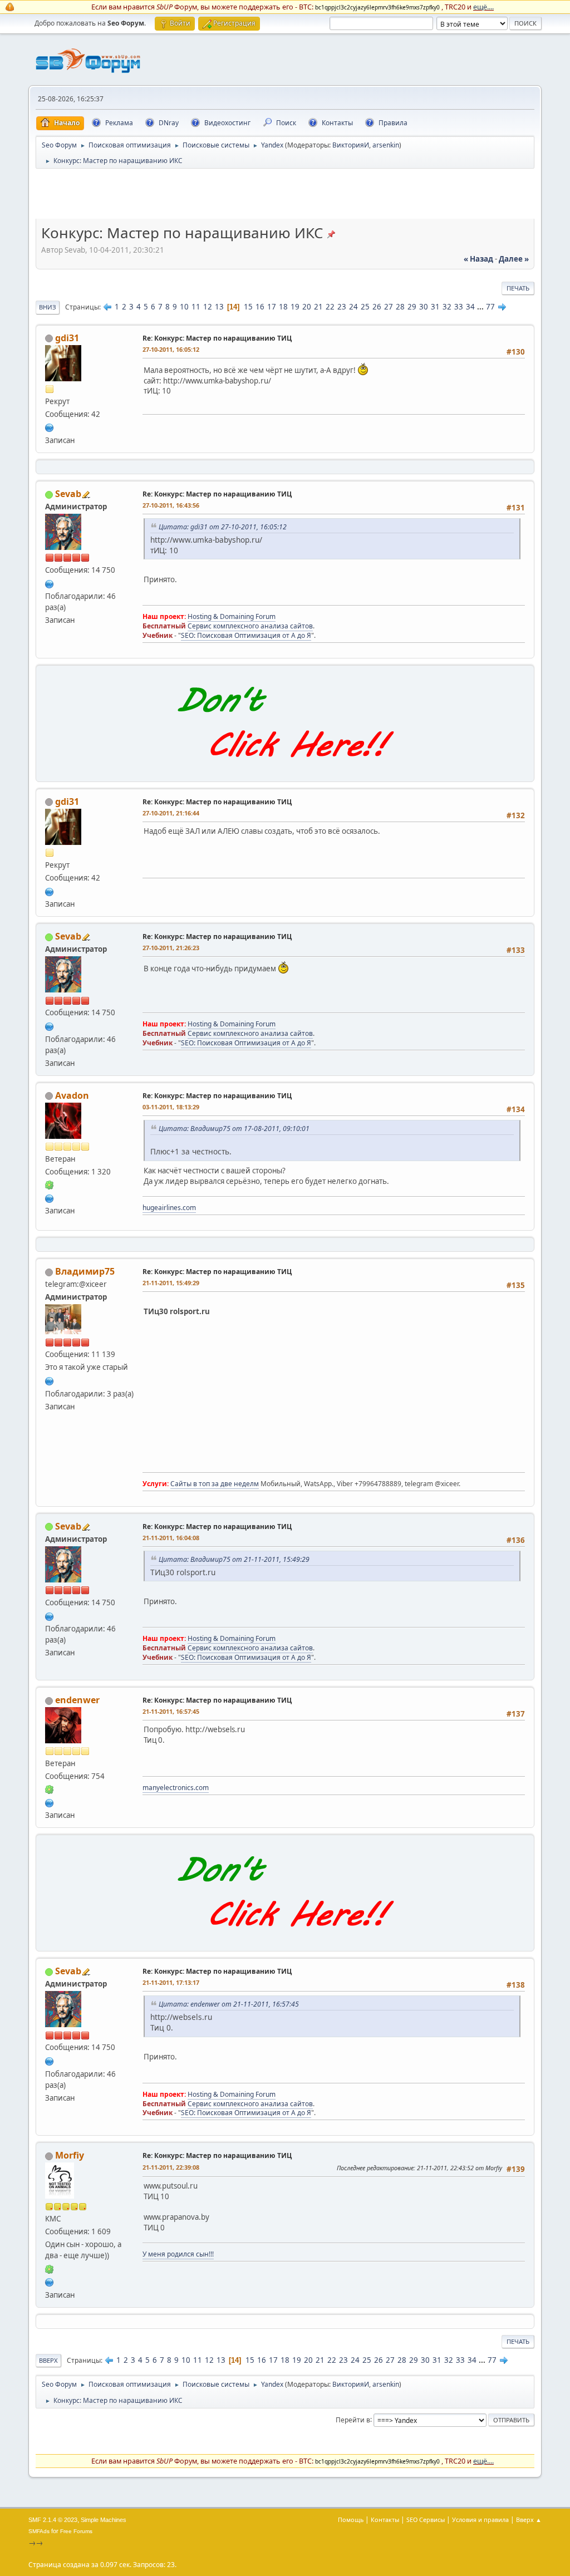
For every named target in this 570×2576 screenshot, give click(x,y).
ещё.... (483, 7)
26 (377, 307)
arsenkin (386, 145)
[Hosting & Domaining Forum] (50, 583)
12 (208, 307)
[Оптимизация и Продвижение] (50, 1380)
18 (283, 307)
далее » (514, 259)
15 (248, 307)
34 (470, 307)
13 (219, 307)
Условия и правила (480, 2520)
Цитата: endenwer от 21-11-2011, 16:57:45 (229, 2004)
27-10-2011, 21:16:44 (171, 813)
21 (318, 307)
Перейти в (353, 2419)
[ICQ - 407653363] (50, 1789)
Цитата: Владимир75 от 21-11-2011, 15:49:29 (234, 1559)
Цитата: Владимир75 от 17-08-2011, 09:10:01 (234, 1129)
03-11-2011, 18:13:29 (171, 1107)
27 (389, 307)
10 (184, 307)
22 (330, 307)
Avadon (72, 1095)
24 (353, 307)
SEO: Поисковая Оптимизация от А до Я (246, 635)
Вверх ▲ (529, 2520)
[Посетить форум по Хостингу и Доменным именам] (285, 769)
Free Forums (76, 2531)
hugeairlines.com (169, 1208)
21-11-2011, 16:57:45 (171, 1711)
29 (412, 307)
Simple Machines (104, 2520)
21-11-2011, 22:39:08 (171, 2167)
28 (400, 307)
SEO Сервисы (426, 2520)
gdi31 (67, 338)
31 (435, 307)
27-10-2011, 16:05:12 (171, 349)
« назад (478, 259)
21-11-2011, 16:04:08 (171, 1538)
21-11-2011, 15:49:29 (171, 1283)
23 (342, 307)
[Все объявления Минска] (50, 2281)
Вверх (48, 2360)
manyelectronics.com (176, 1788)
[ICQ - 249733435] (50, 2268)
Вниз (48, 307)
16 (260, 307)
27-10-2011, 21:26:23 (171, 948)
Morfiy (70, 2155)
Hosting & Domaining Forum (232, 616)
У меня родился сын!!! (178, 2254)
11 (196, 307)
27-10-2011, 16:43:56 (171, 505)
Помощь (351, 2520)
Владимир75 (85, 1271)
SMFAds (39, 2531)
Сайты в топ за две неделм (215, 1484)
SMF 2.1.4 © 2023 (53, 2520)
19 (295, 307)
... (481, 307)
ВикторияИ (351, 145)
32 (447, 307)
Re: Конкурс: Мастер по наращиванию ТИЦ (217, 338)
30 (424, 307)
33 (459, 307)
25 (365, 307)
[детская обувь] (50, 427)
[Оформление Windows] (50, 1802)
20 (307, 307)
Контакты (385, 2520)
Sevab (68, 494)
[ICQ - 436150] (50, 1184)
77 (490, 307)
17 (272, 307)
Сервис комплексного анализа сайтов (250, 626)
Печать (518, 288)
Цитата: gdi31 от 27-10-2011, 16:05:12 (223, 527)
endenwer (77, 1700)
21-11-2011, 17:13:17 (171, 1982)
